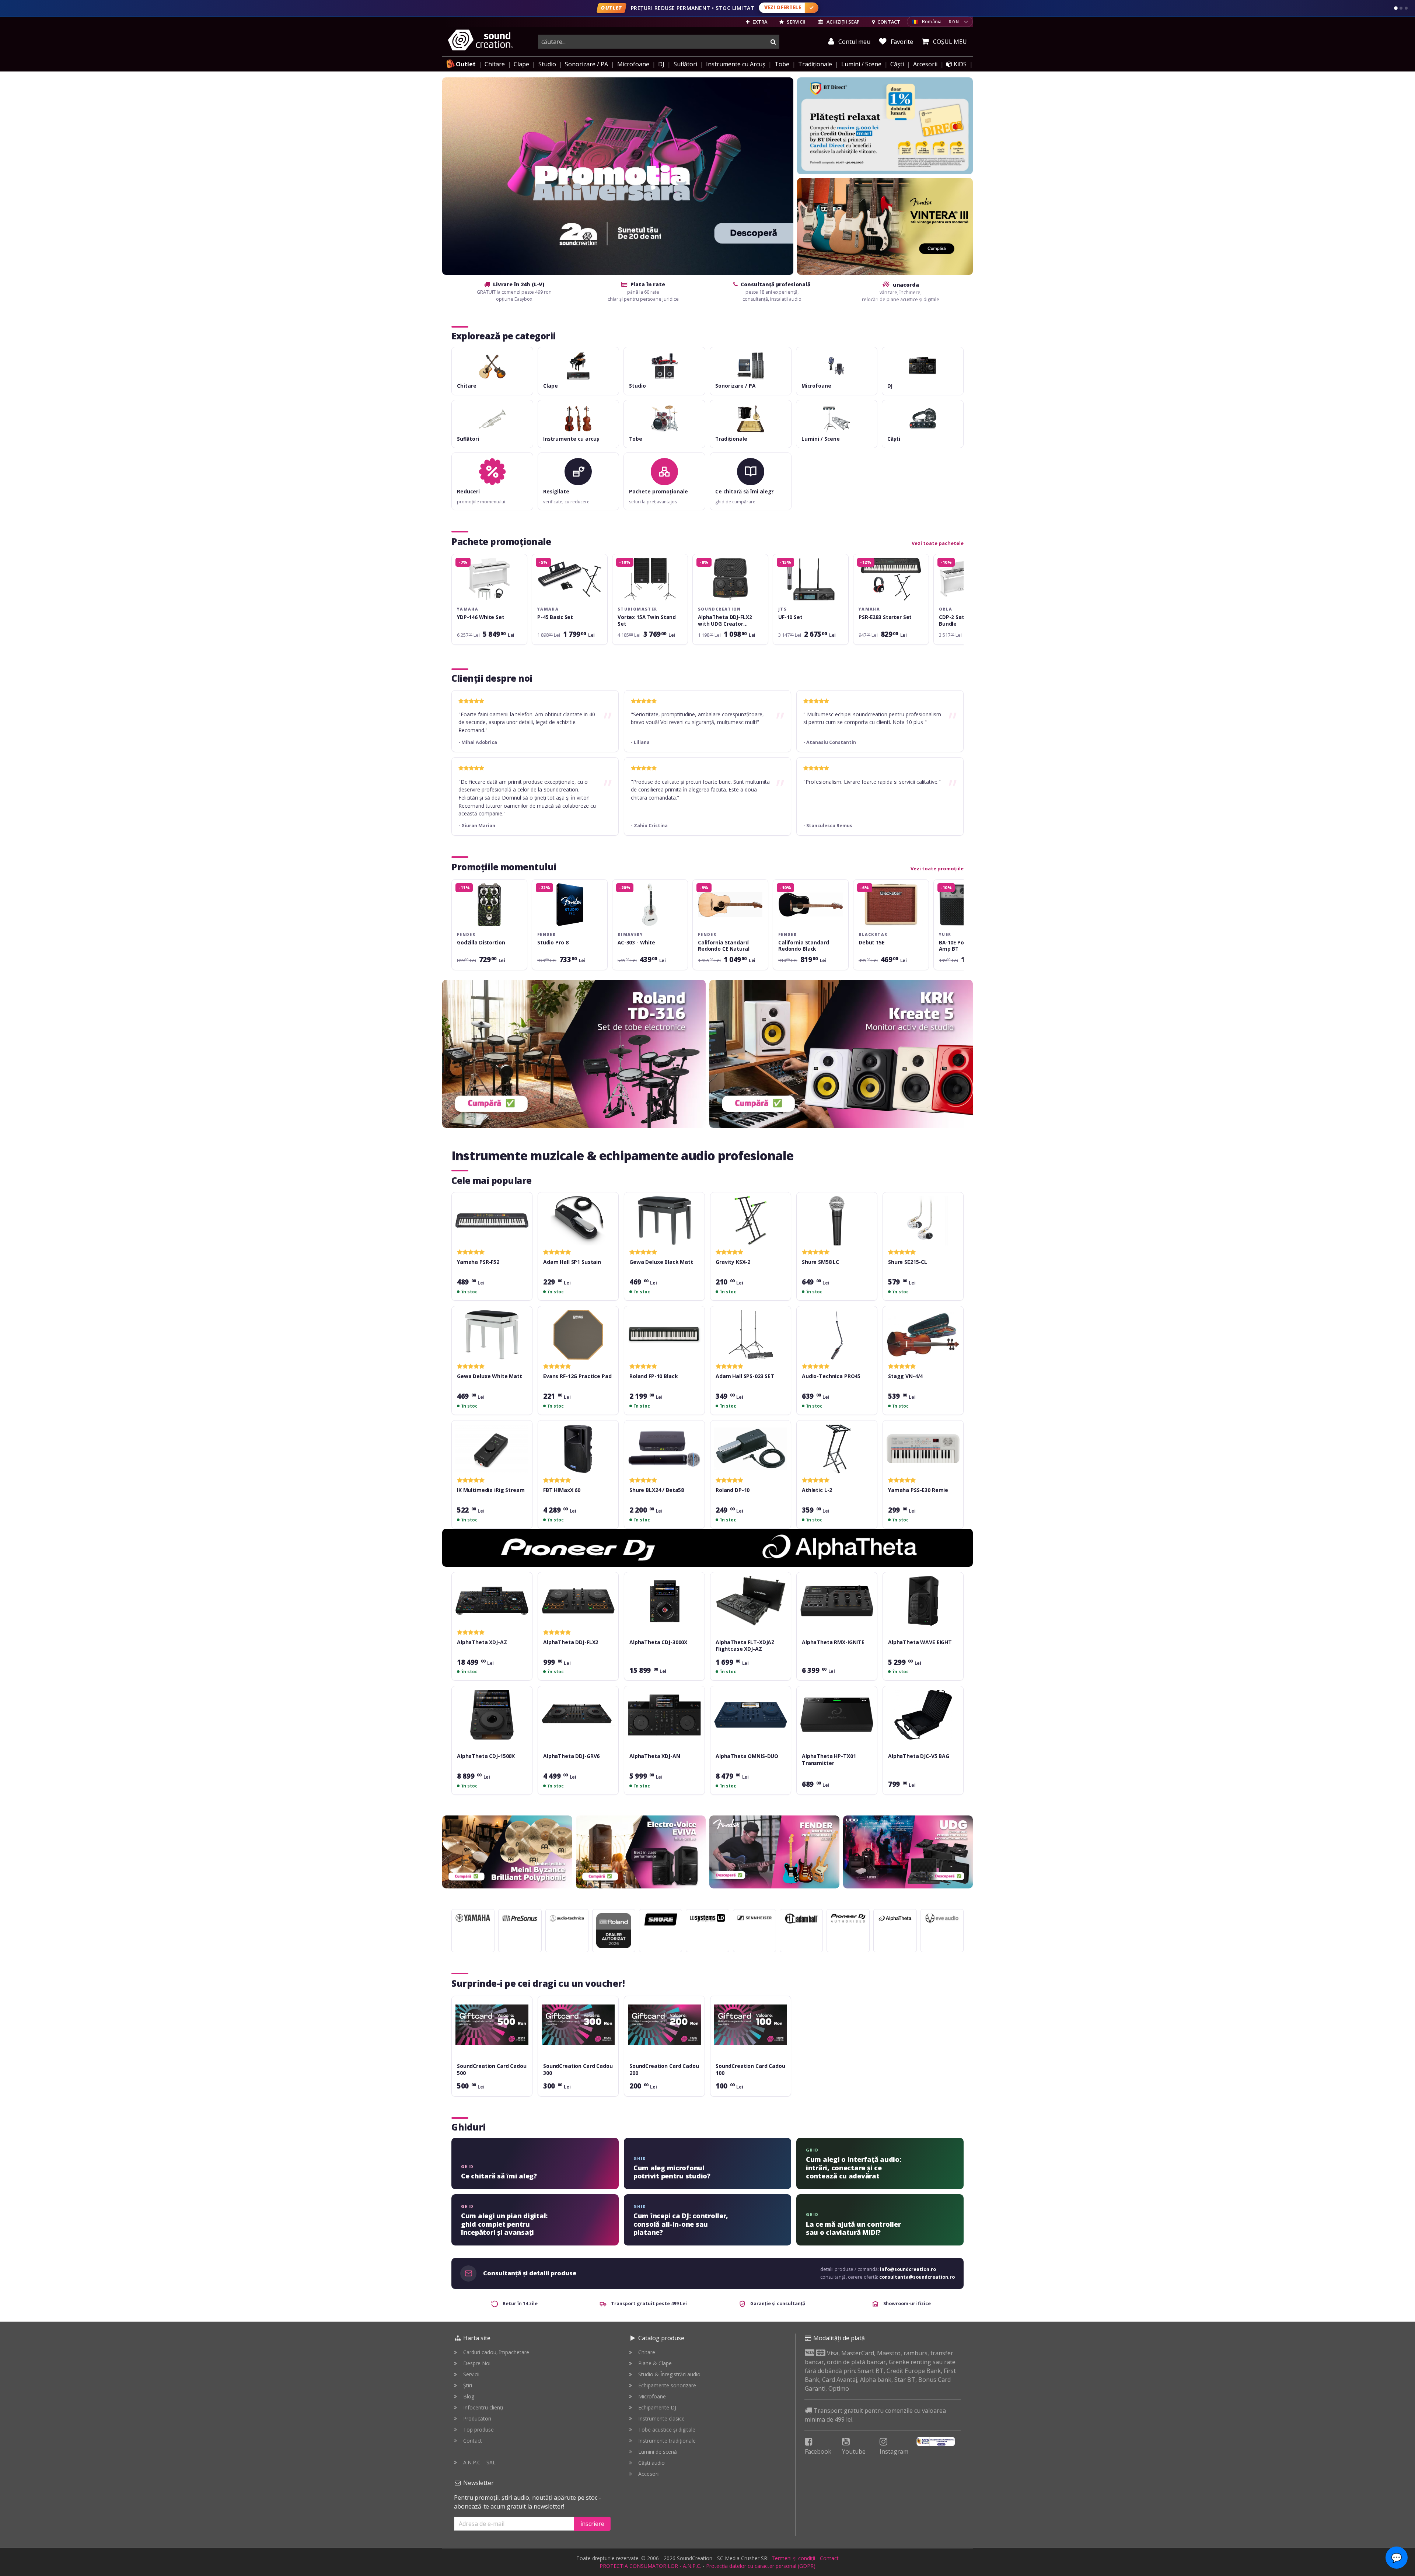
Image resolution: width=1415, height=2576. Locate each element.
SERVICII (796, 22)
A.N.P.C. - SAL (479, 2462)
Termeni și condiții (793, 2558)
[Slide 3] (1406, 8)
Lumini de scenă (658, 2452)
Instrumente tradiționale (667, 2441)
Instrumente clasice (661, 2418)
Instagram (894, 2451)
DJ (661, 64)
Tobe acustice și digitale (667, 2430)
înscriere (592, 2524)
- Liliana (640, 742)
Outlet (466, 64)
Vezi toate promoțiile (937, 868)
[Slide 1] (1396, 8)
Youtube (854, 2451)
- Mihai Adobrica (478, 742)
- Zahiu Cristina (649, 826)
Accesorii (925, 64)
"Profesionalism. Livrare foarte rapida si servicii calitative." (872, 782)
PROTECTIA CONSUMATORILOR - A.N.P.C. (650, 2566)
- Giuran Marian (477, 826)
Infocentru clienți (483, 2407)
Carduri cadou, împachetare (496, 2352)
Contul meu (854, 42)
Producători (477, 2418)
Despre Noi (477, 2363)
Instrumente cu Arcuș (736, 64)
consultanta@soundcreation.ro (917, 2277)
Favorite (901, 42)
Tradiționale (815, 64)
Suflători (685, 64)
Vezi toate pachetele (938, 543)
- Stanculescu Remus (828, 826)
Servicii (471, 2374)
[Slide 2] (1401, 8)
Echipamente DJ (657, 2407)
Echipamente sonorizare (667, 2385)
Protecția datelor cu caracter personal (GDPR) (761, 2566)
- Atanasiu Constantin (830, 742)
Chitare (495, 64)
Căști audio (651, 2463)
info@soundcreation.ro (908, 2269)
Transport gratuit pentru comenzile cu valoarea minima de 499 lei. (875, 2415)
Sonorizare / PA (586, 64)
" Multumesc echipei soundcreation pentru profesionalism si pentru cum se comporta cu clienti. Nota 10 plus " (872, 718)
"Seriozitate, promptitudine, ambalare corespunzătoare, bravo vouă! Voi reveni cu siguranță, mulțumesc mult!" (697, 718)
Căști (897, 64)
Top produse (478, 2430)
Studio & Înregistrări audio (669, 2374)
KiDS (959, 64)
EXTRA (759, 22)
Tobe (782, 64)
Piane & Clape (655, 2363)
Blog (469, 2396)
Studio (547, 64)
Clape (521, 64)
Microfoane (633, 64)
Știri (468, 2385)
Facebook (818, 2451)
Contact (473, 2441)
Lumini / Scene (861, 64)
